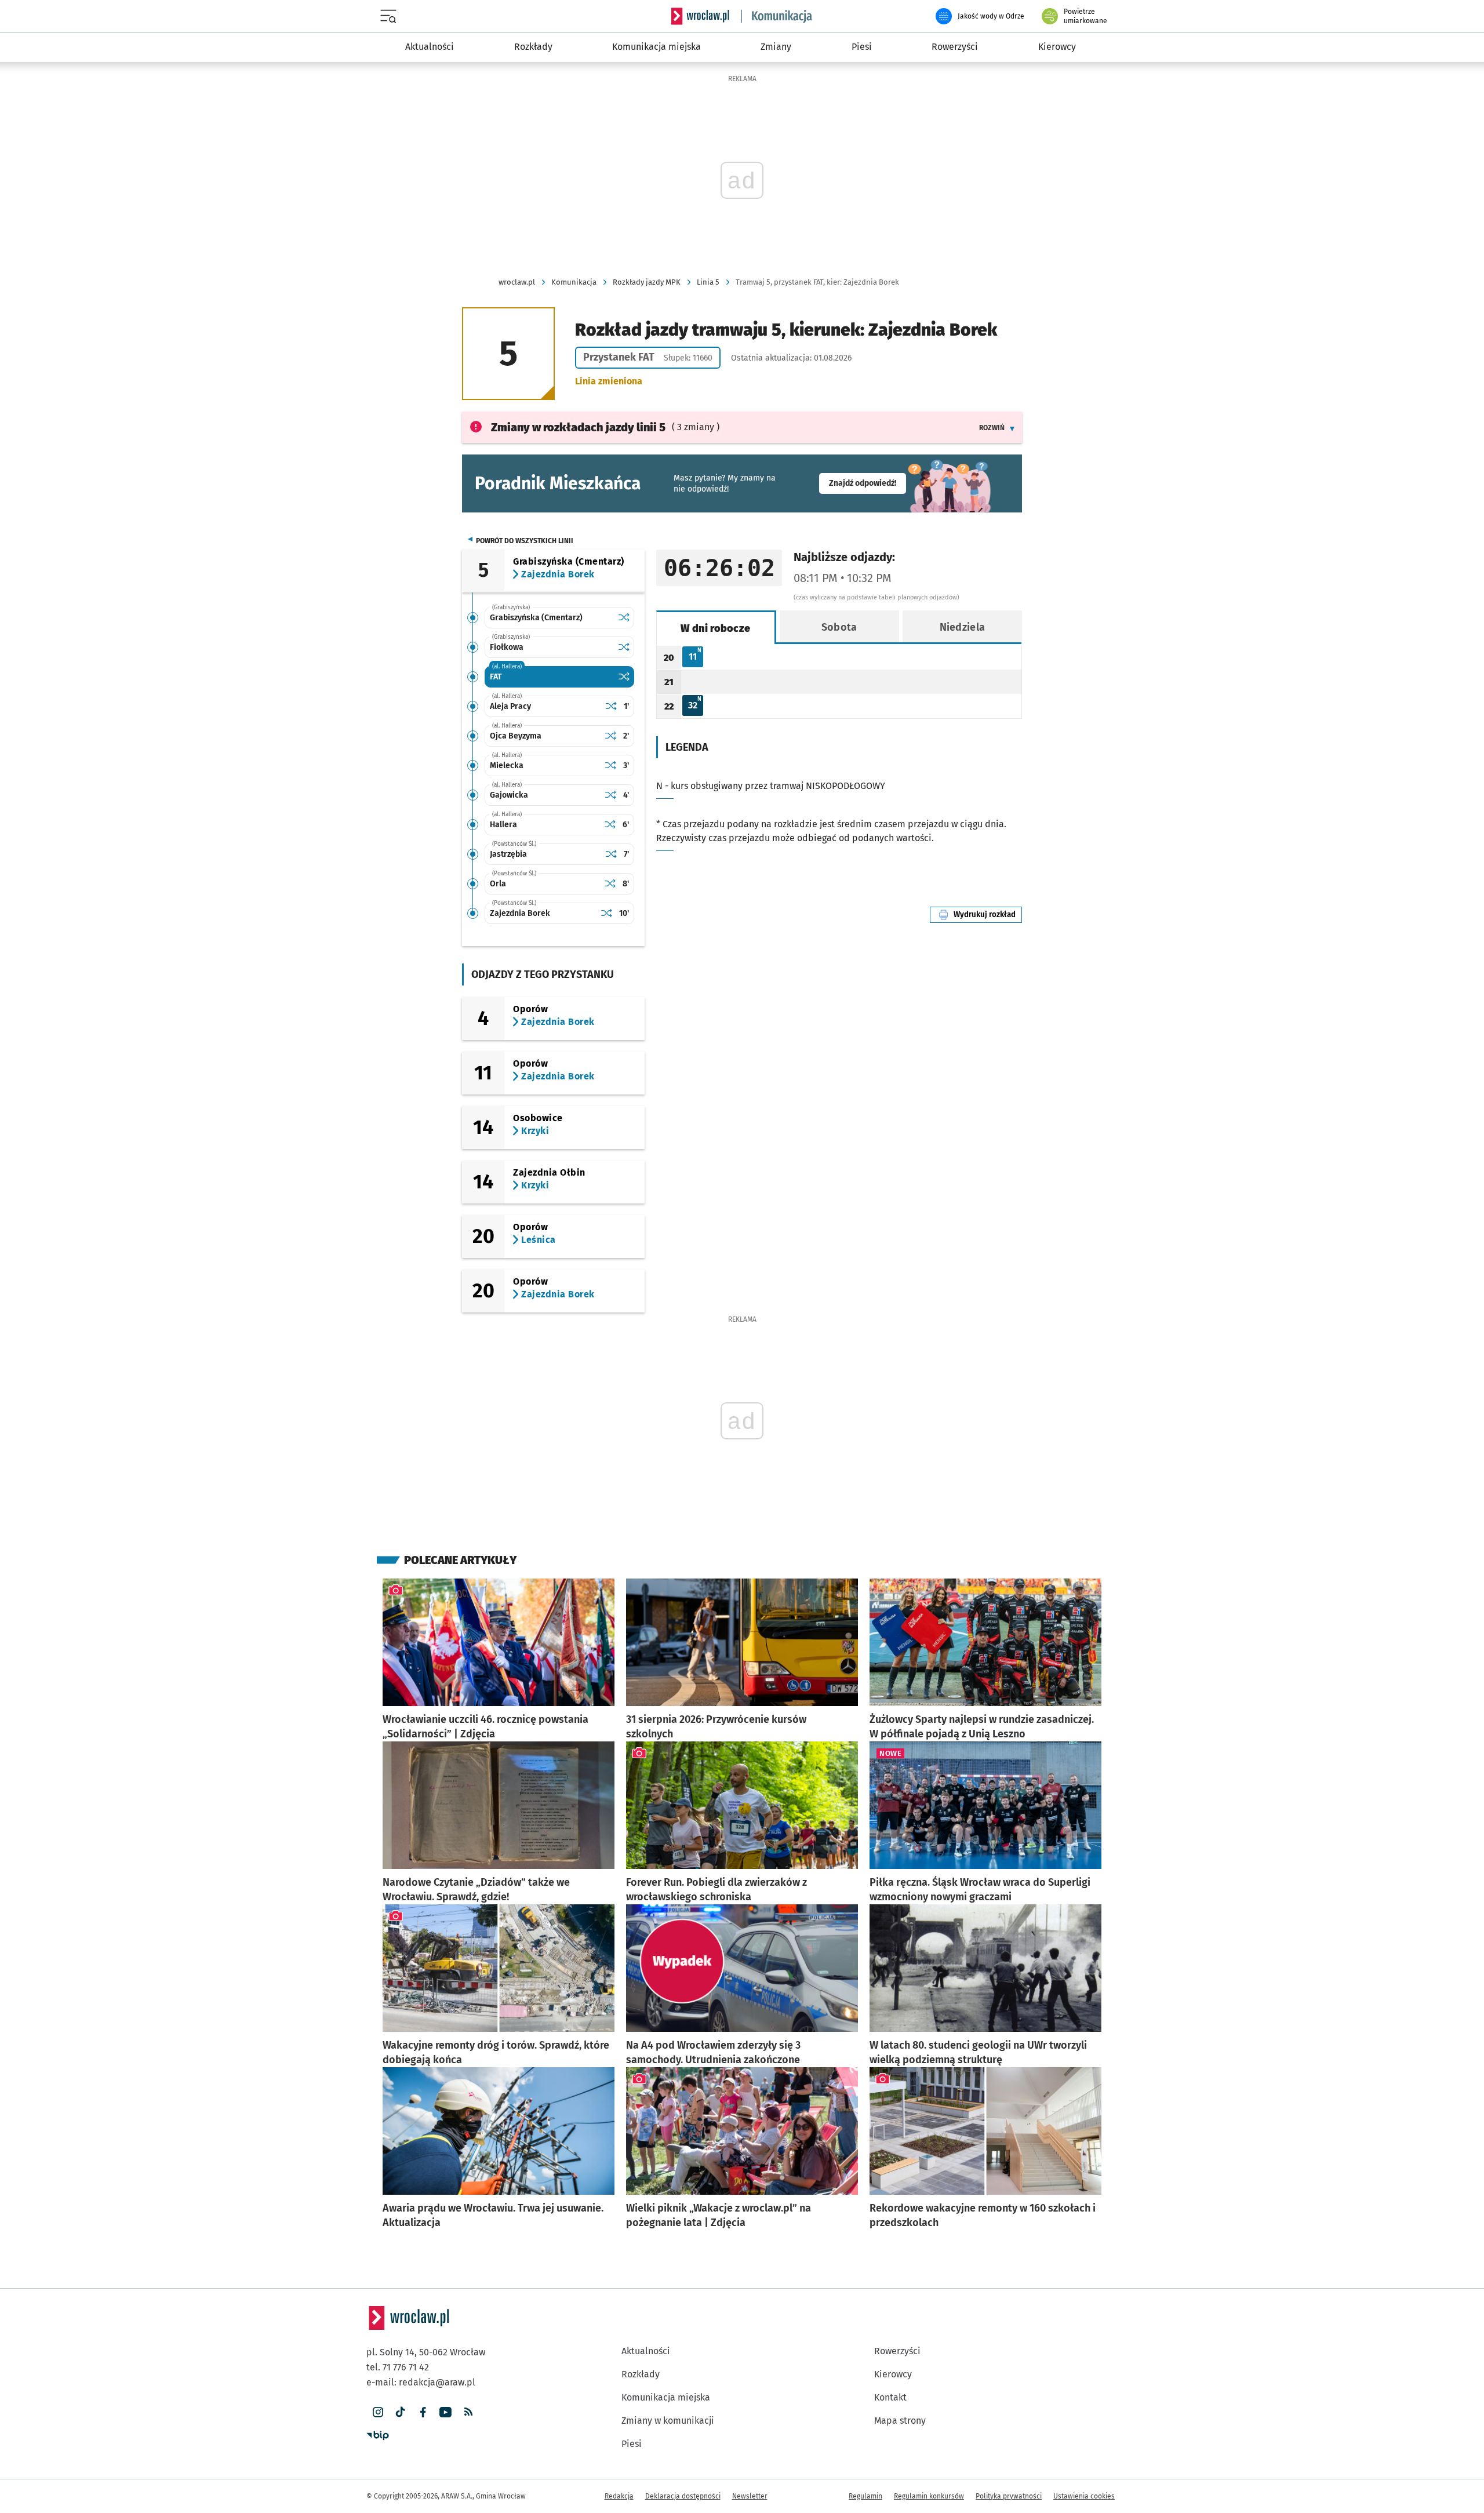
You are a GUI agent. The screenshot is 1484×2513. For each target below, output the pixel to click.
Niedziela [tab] (963, 627)
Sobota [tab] (839, 627)
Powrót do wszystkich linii (525, 541)
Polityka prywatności (1009, 2496)
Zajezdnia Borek (520, 913)
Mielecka (507, 765)
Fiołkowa (507, 647)
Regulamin (865, 2496)
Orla (498, 884)
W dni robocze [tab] (715, 628)
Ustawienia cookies (1084, 2496)
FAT (496, 677)
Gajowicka (509, 795)
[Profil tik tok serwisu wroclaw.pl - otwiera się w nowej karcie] (400, 2412)
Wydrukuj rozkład (988, 914)
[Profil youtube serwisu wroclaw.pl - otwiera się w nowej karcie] (445, 2412)
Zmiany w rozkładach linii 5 (578, 427)
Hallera (503, 825)
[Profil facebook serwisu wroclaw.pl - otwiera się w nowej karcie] (423, 2412)
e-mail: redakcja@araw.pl (421, 2382)
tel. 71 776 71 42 (398, 2367)
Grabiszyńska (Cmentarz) (536, 618)
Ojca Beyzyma (516, 736)
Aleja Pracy (510, 706)
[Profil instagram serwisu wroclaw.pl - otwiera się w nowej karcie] (378, 2412)
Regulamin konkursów (929, 2496)
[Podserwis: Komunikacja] (777, 16)
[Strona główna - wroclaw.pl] (700, 16)
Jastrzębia (508, 854)
